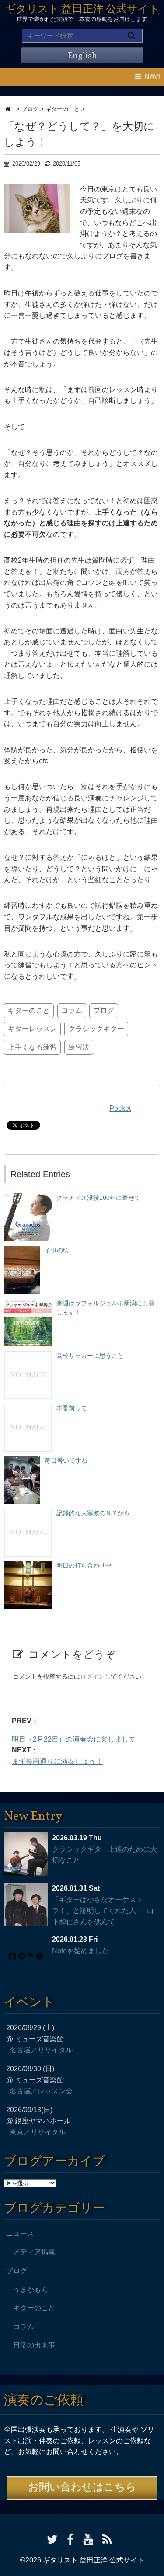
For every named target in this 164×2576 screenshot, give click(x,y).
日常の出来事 (34, 2345)
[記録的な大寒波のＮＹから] (28, 1513)
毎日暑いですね (66, 1460)
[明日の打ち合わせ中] (28, 1565)
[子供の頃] (22, 1250)
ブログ (104, 1010)
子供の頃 (57, 1250)
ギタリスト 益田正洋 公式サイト (82, 10)
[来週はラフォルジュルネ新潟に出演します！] (28, 1303)
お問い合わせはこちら (82, 2488)
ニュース (20, 2234)
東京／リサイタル (38, 2132)
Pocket (120, 1108)
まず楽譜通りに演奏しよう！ (57, 1761)
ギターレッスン (32, 1029)
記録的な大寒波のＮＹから (93, 1513)
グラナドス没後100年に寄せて (98, 1198)
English (82, 56)
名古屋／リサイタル (41, 2050)
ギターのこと (29, 1010)
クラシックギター (96, 1029)
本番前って (72, 1408)
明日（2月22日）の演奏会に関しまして (74, 1739)
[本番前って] (28, 1408)
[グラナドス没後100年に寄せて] (28, 1198)
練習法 (79, 1047)
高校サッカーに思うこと (90, 1356)
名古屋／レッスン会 (41, 2091)
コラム (72, 1010)
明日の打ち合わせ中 (84, 1565)
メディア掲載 (34, 2252)
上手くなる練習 (32, 1047)
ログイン (92, 1676)
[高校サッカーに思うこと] (28, 1356)
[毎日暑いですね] (22, 1460)
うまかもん (31, 2289)
